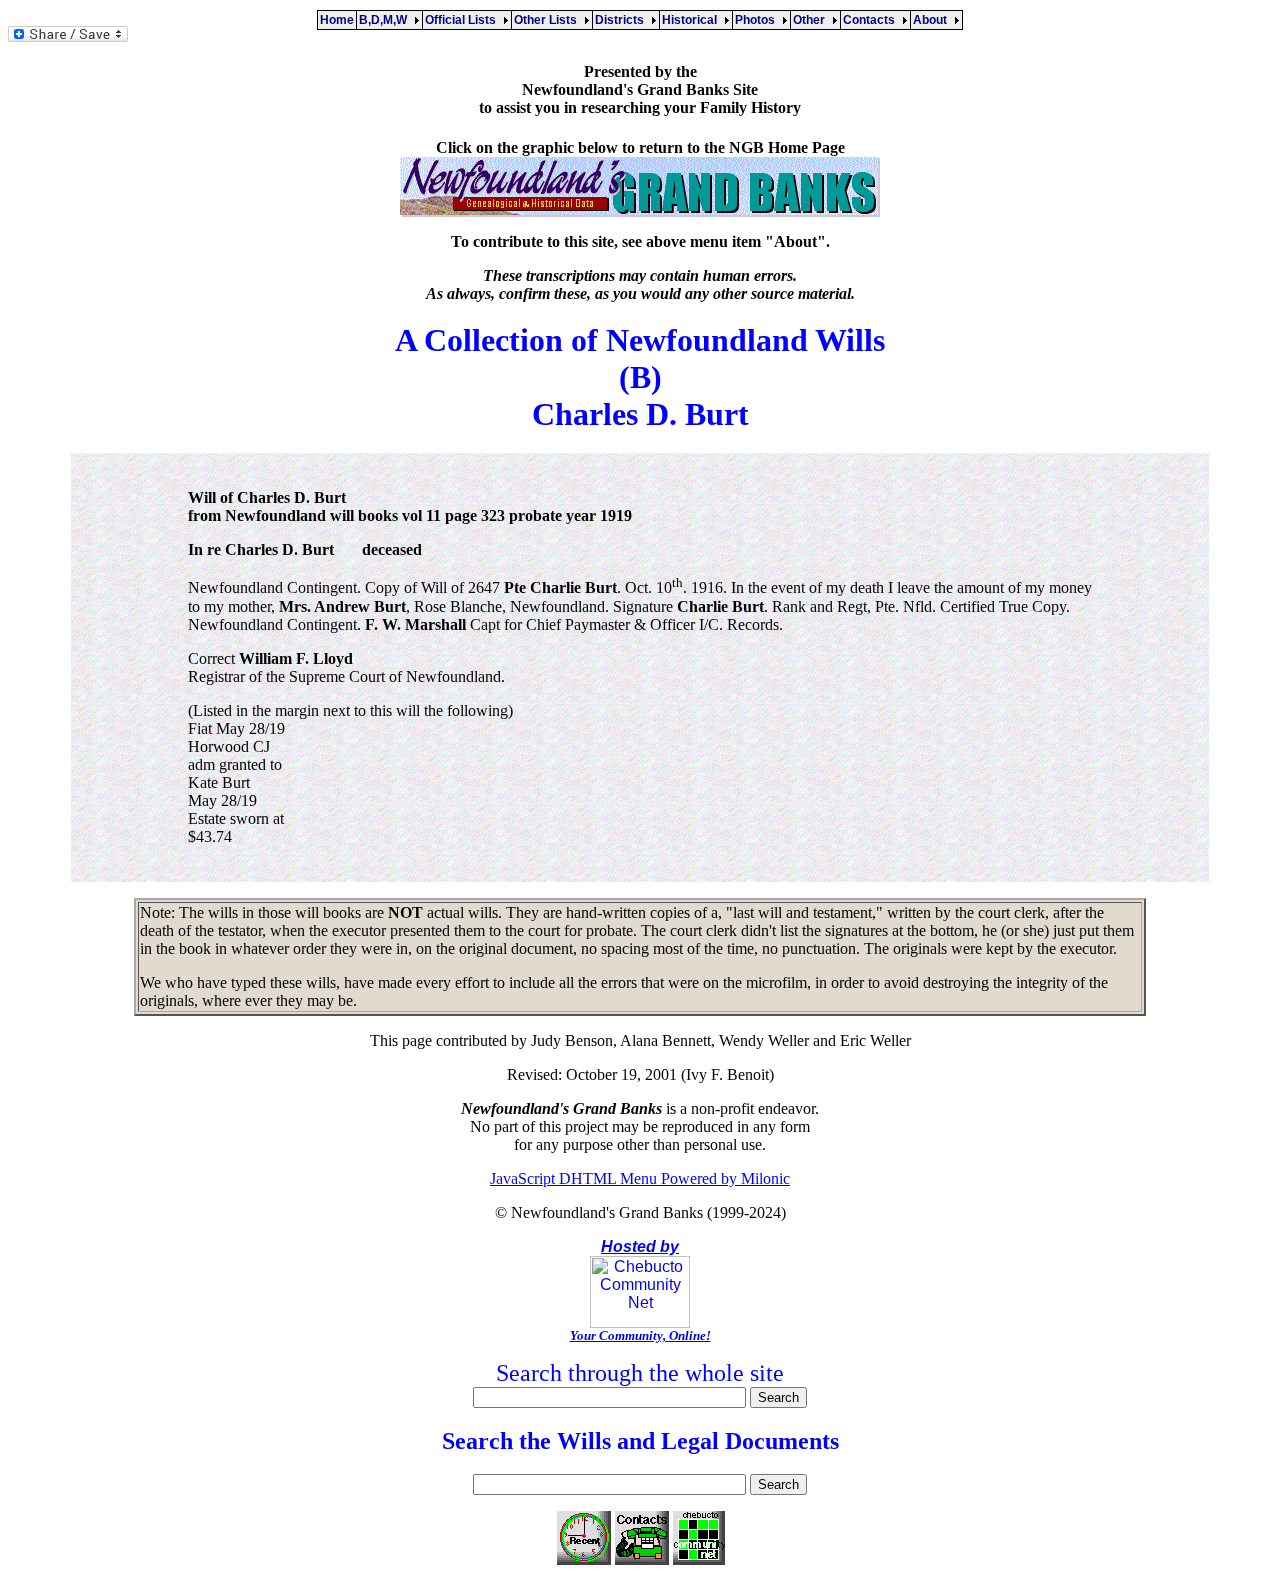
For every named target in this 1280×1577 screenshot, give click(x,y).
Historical (692, 20)
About (933, 20)
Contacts (872, 20)
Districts (622, 20)
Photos (758, 20)
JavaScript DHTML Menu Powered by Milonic (640, 1178)
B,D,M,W (386, 20)
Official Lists (463, 20)
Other (812, 20)
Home (337, 20)
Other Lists (548, 20)
